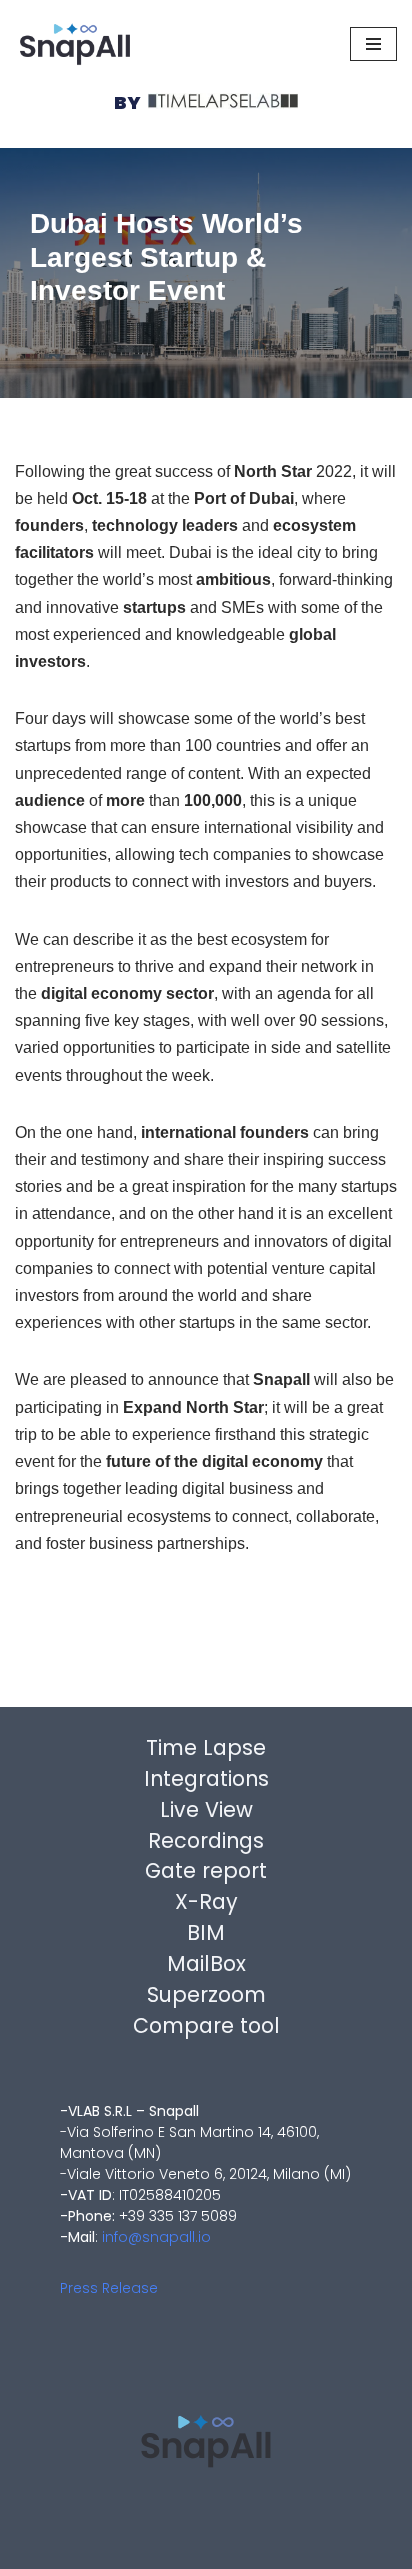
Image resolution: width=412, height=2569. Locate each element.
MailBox (206, 1963)
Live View (206, 1809)
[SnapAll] (75, 44)
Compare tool (206, 2025)
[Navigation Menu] (373, 44)
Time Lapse (206, 1747)
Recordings (206, 1840)
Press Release (109, 2288)
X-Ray (206, 1901)
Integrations (206, 1778)
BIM (206, 1932)
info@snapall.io (156, 2237)
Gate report (206, 1870)
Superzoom (206, 1994)
